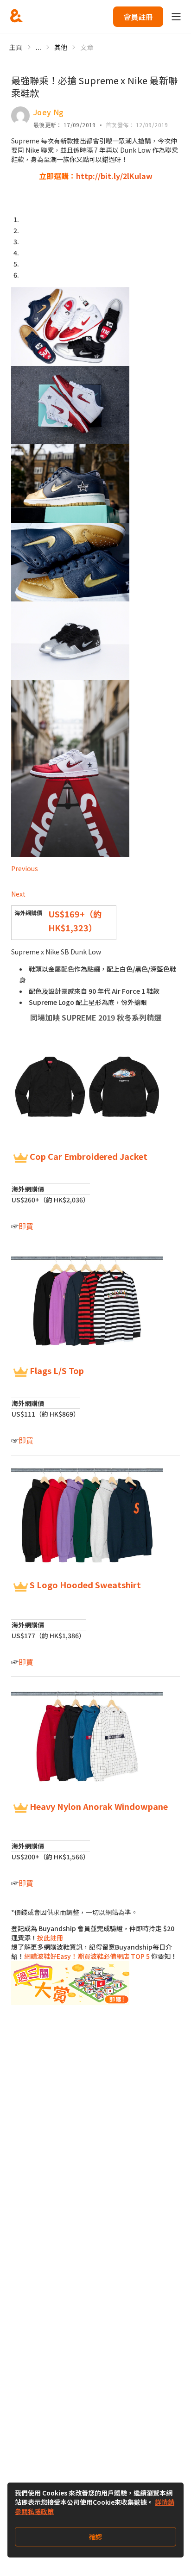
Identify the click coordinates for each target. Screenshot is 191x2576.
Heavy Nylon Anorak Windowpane (99, 1806)
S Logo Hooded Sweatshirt (85, 1585)
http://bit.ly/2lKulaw (114, 176)
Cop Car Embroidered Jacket (89, 1156)
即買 (26, 1226)
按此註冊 (50, 1938)
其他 (61, 47)
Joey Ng (48, 112)
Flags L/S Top (57, 1370)
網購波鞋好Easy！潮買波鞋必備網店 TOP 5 (87, 1956)
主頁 (16, 47)
